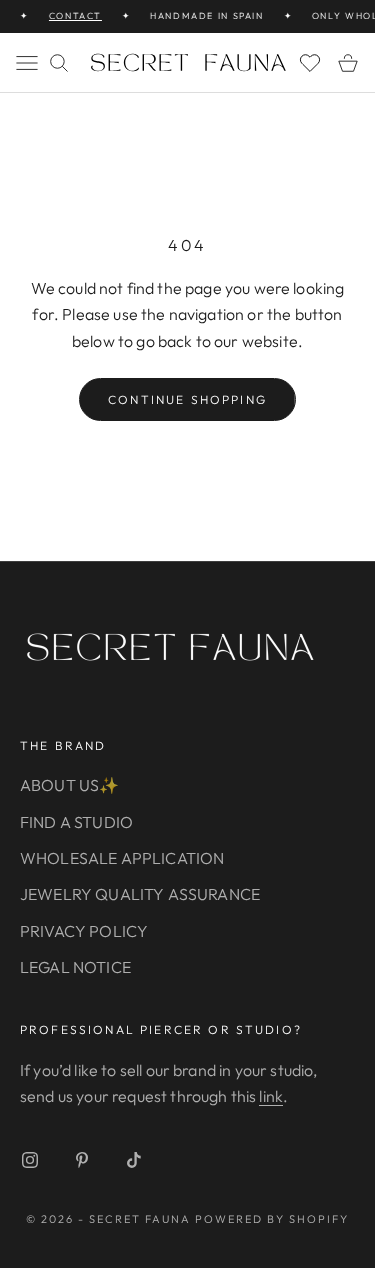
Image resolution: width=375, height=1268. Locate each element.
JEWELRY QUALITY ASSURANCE (140, 894)
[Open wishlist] (310, 63)
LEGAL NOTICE (75, 967)
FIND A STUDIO (76, 822)
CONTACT (72, 15)
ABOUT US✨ (69, 785)
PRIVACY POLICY (84, 931)
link (271, 1096)
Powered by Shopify (272, 1219)
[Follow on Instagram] (30, 1160)
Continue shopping (187, 399)
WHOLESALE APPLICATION (122, 858)
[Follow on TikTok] (134, 1160)
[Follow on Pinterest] (82, 1160)
